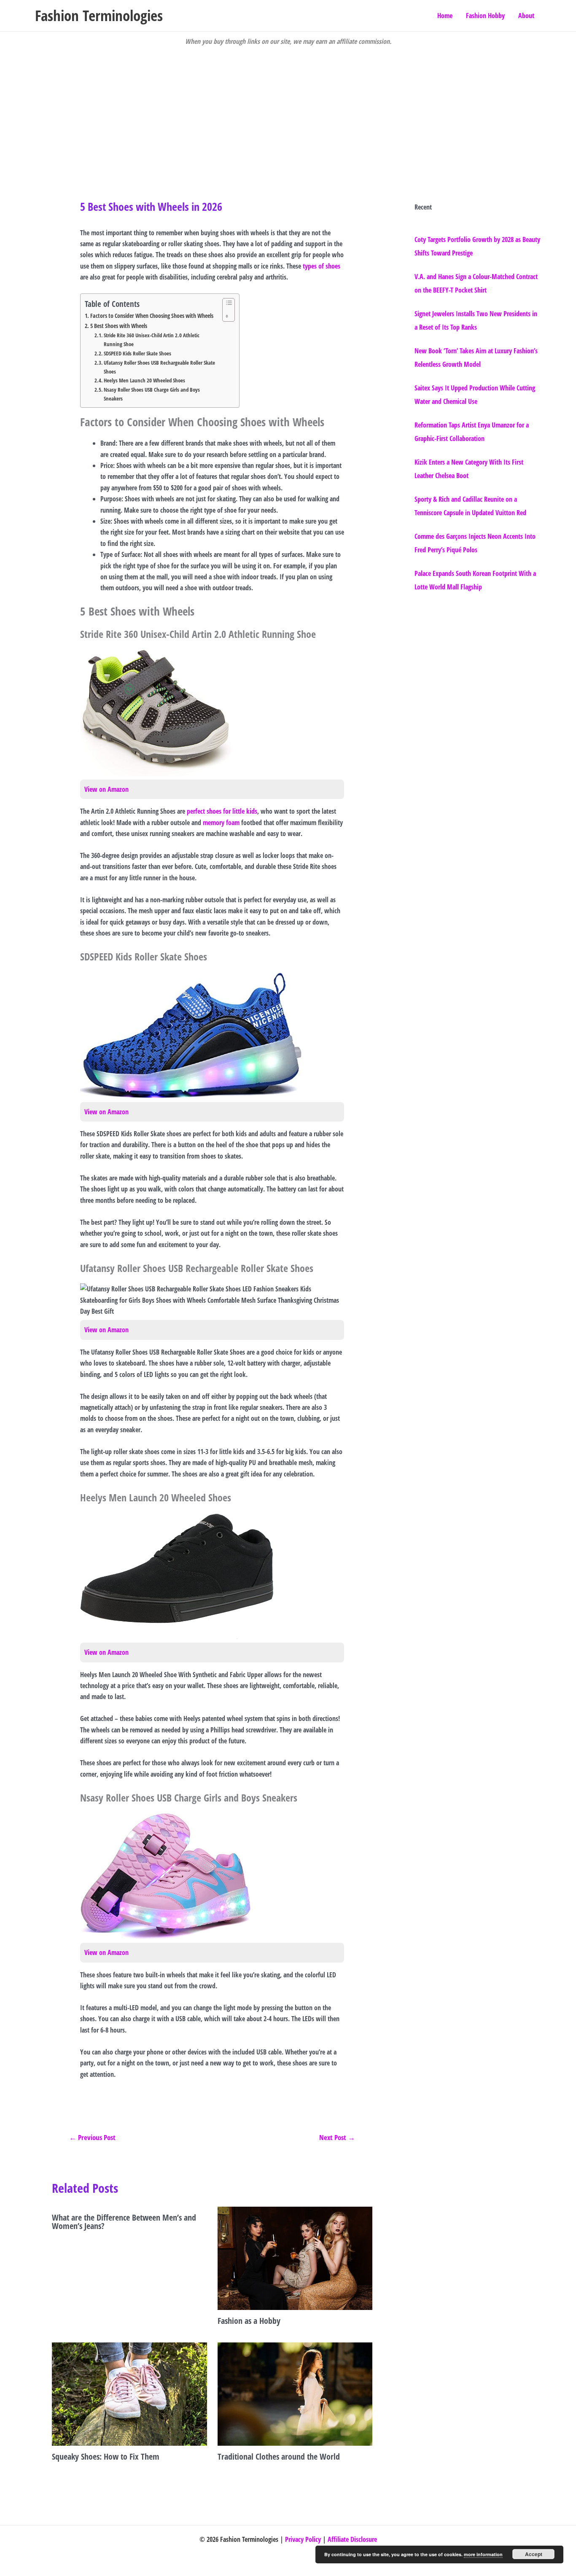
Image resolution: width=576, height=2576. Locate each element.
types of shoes (322, 266)
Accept (534, 2554)
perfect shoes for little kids (222, 811)
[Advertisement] (288, 110)
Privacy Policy (303, 2539)
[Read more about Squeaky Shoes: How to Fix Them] (129, 2393)
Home (445, 16)
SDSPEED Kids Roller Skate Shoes (137, 353)
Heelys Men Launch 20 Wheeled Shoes (144, 380)
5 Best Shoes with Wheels (119, 326)
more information (483, 2554)
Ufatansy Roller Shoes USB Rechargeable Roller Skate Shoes (159, 367)
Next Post (337, 2137)
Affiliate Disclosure (352, 2539)
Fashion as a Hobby (249, 2321)
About (526, 16)
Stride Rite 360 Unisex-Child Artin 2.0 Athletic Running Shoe (152, 340)
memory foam (221, 823)
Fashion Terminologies (99, 15)
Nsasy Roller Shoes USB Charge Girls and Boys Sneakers (152, 394)
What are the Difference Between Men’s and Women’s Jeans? (124, 2222)
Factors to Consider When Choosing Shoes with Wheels (152, 316)
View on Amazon (106, 789)
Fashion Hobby (485, 16)
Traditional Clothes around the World (279, 2456)
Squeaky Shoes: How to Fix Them (106, 2456)
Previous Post (92, 2137)
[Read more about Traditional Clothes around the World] (295, 2393)
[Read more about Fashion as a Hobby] (295, 2258)
